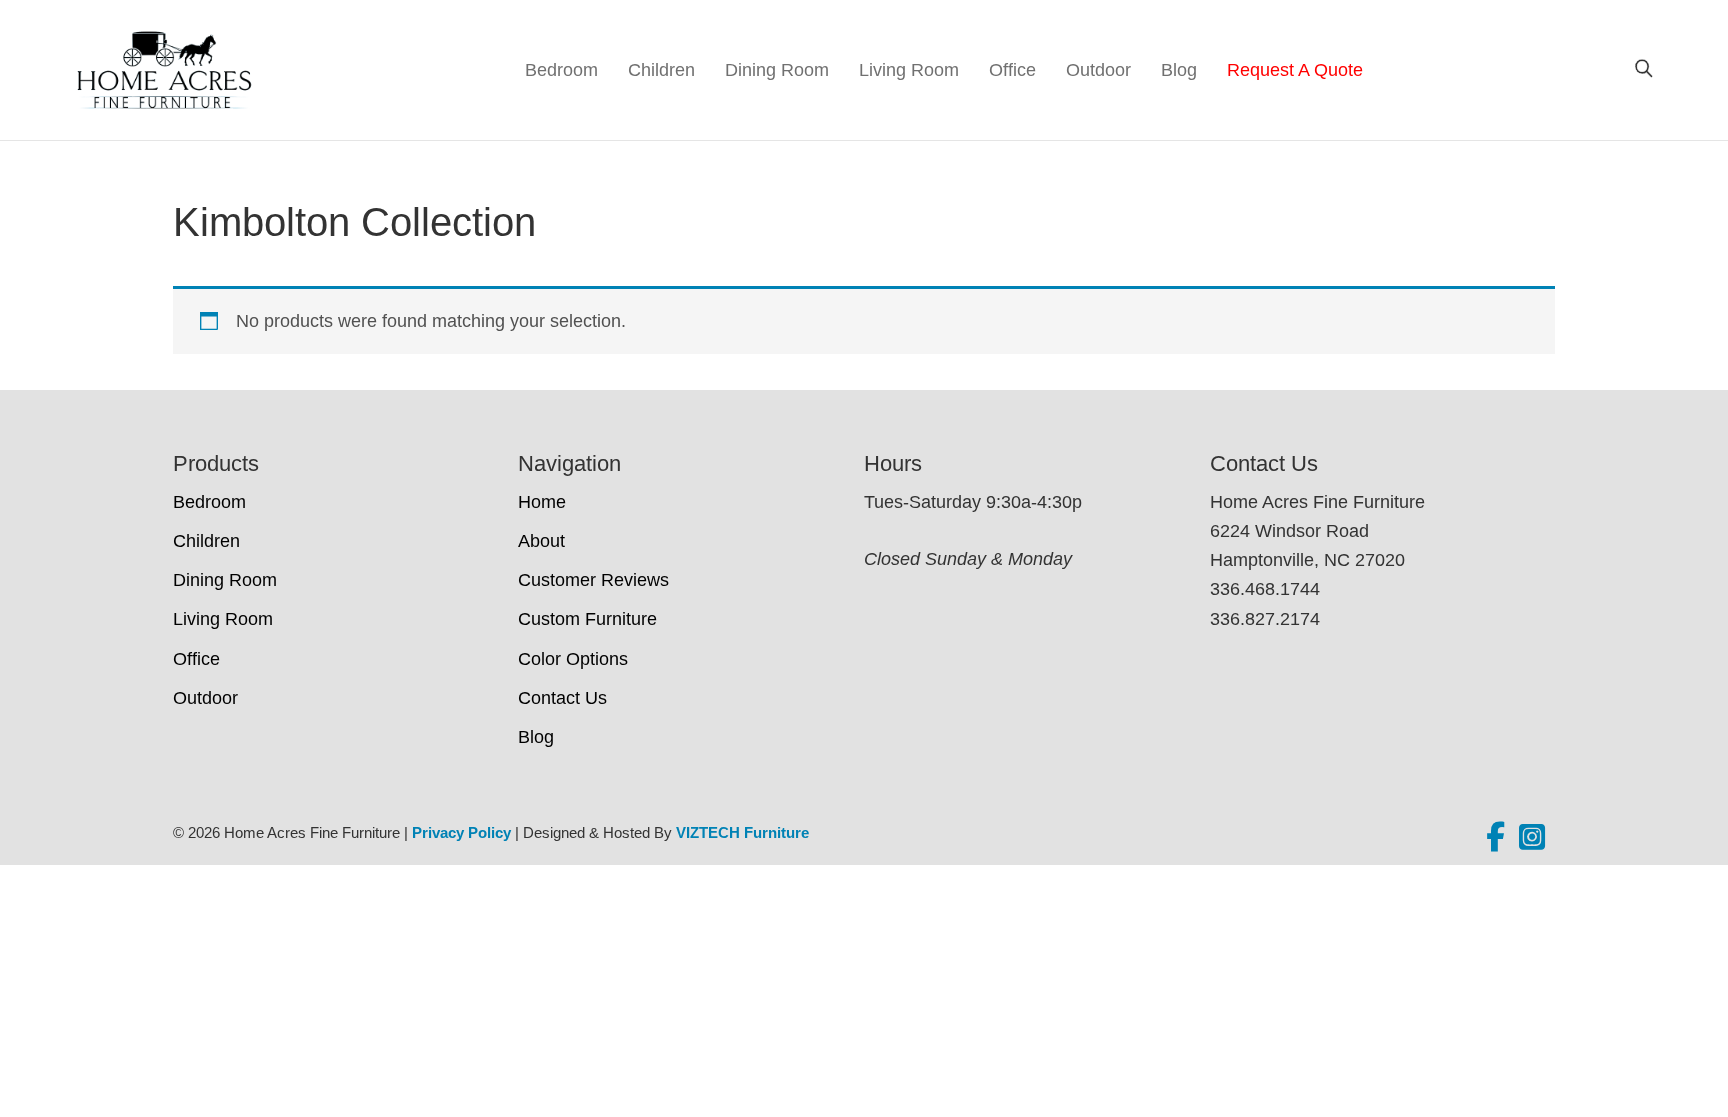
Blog (1179, 70)
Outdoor (1098, 70)
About (541, 541)
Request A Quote (1295, 70)
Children (661, 70)
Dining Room (777, 70)
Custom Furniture (587, 619)
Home (542, 502)
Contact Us (562, 698)
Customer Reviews (593, 580)
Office (1012, 70)
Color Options (573, 659)
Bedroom (561, 70)
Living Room (909, 70)
